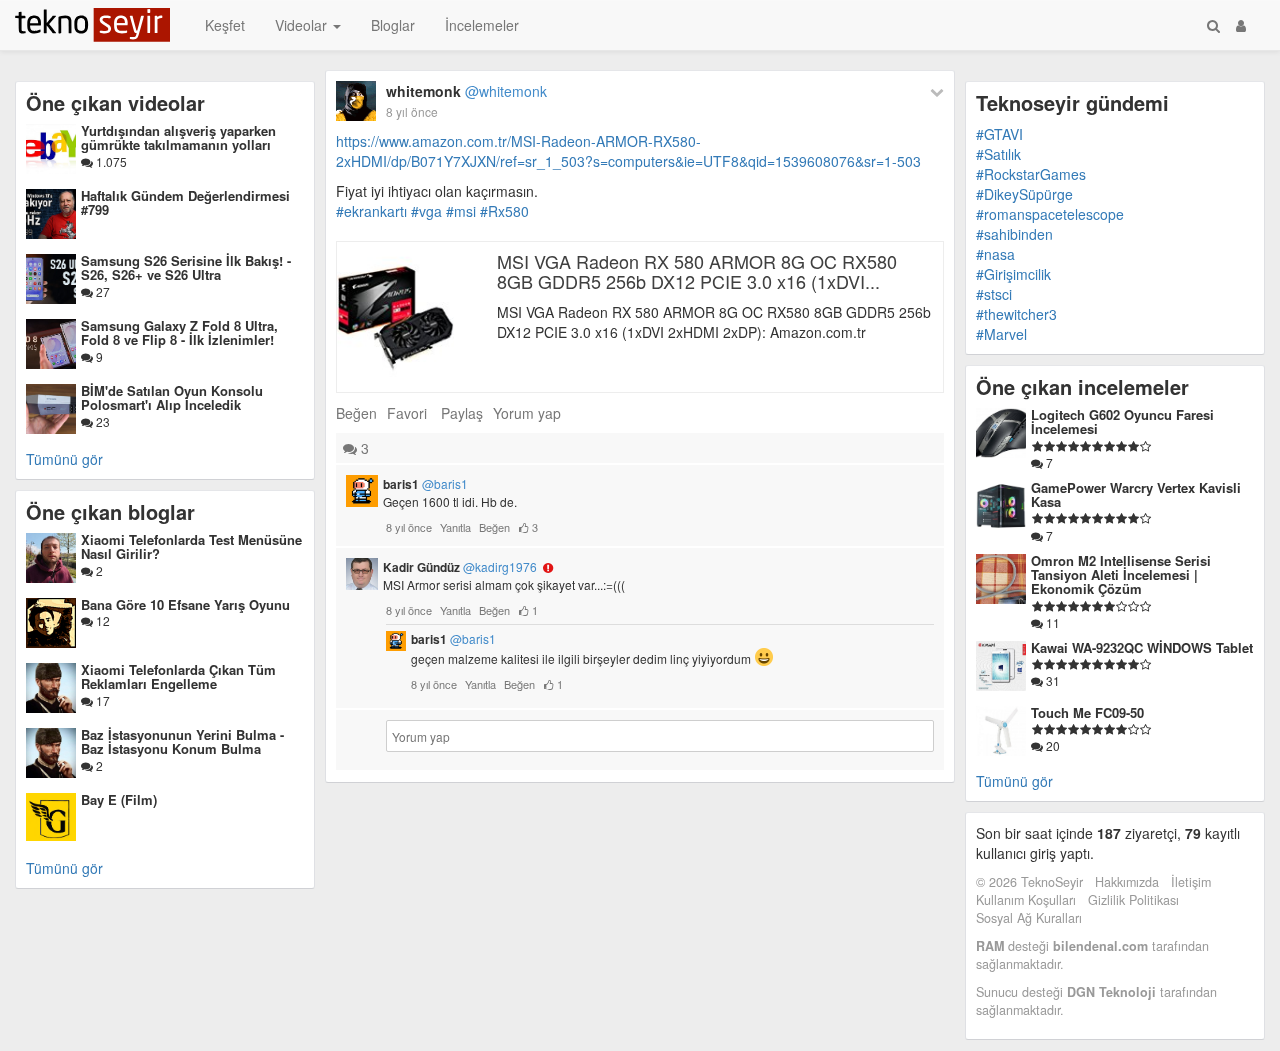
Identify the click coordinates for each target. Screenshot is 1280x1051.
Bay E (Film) (119, 799)
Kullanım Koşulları (1026, 900)
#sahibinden (1014, 234)
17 (101, 700)
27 (101, 291)
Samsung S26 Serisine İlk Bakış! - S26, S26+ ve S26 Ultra (186, 267)
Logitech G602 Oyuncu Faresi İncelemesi (1122, 421)
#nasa (995, 254)
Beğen (356, 413)
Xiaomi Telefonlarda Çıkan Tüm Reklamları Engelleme (178, 676)
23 (101, 421)
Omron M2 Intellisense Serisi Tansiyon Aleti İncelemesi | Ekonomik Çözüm (1121, 575)
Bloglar (393, 25)
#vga (426, 211)
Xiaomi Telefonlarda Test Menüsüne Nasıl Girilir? (191, 546)
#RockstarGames (1031, 174)
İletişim (1191, 882)
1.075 (110, 161)
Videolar (303, 25)
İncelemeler (482, 25)
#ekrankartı (371, 211)
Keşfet (225, 25)
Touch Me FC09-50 (1087, 712)
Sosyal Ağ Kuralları (1029, 918)
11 (1051, 622)
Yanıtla (455, 527)
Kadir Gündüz (460, 567)
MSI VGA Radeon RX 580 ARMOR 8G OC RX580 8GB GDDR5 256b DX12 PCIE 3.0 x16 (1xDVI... (697, 271)
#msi (461, 211)
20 (1051, 745)
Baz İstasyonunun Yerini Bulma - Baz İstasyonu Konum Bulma (182, 741)
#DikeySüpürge (1024, 194)
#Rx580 (504, 211)
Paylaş (462, 413)
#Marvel (1001, 334)
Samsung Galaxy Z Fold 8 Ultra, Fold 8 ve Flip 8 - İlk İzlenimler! (179, 332)
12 (101, 620)
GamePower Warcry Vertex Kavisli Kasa (1136, 494)
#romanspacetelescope (1050, 214)
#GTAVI (999, 134)
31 (1051, 680)
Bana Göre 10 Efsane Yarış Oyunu (185, 604)
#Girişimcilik (1013, 274)
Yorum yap (527, 413)
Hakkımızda (1127, 882)
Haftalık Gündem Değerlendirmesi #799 (185, 202)
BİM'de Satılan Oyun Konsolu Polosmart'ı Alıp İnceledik (172, 397)
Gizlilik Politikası (1133, 900)
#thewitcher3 (1016, 314)
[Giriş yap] (1241, 25)
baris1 (425, 484)
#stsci (994, 294)
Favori (407, 413)
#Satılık (998, 154)
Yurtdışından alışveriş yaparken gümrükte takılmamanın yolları (178, 137)
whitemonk (466, 91)
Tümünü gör (64, 459)
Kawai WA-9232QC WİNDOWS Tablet (1142, 647)
